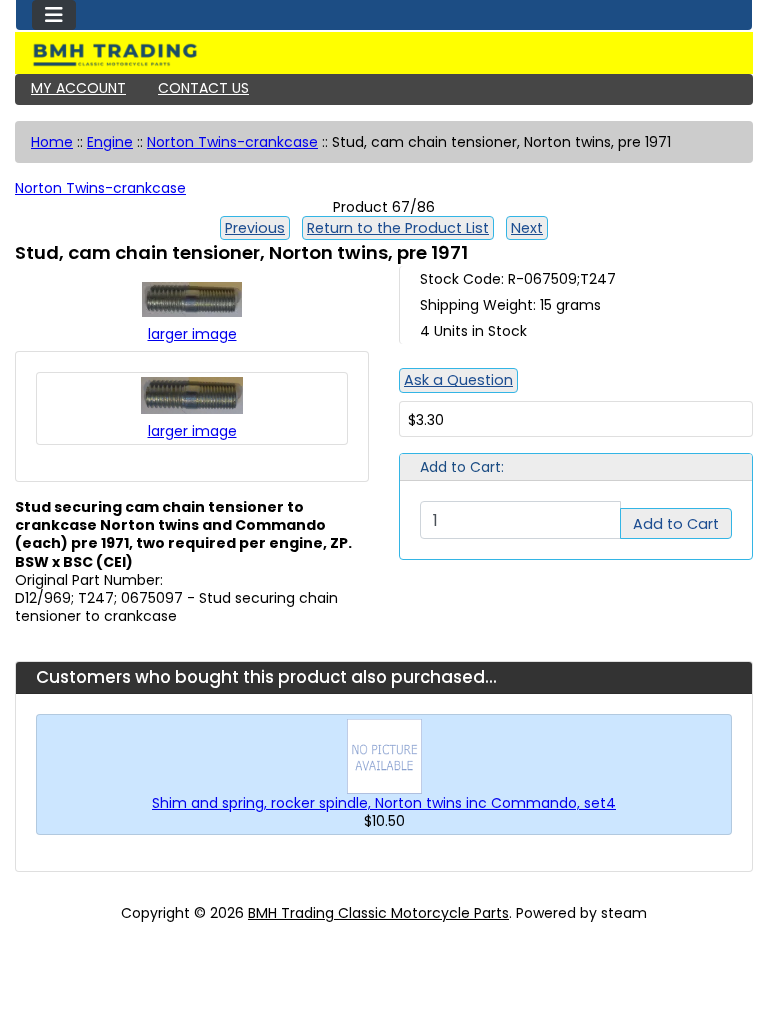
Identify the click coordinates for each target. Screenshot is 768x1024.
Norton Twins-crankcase (232, 142)
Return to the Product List (398, 228)
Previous (255, 228)
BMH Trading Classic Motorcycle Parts (378, 913)
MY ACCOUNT (78, 88)
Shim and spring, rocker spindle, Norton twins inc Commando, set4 (384, 803)
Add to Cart (676, 524)
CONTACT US (203, 88)
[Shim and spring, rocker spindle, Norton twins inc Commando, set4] (384, 755)
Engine (110, 142)
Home (52, 142)
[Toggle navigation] (54, 15)
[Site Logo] (384, 55)
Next (527, 228)
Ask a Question (458, 380)
